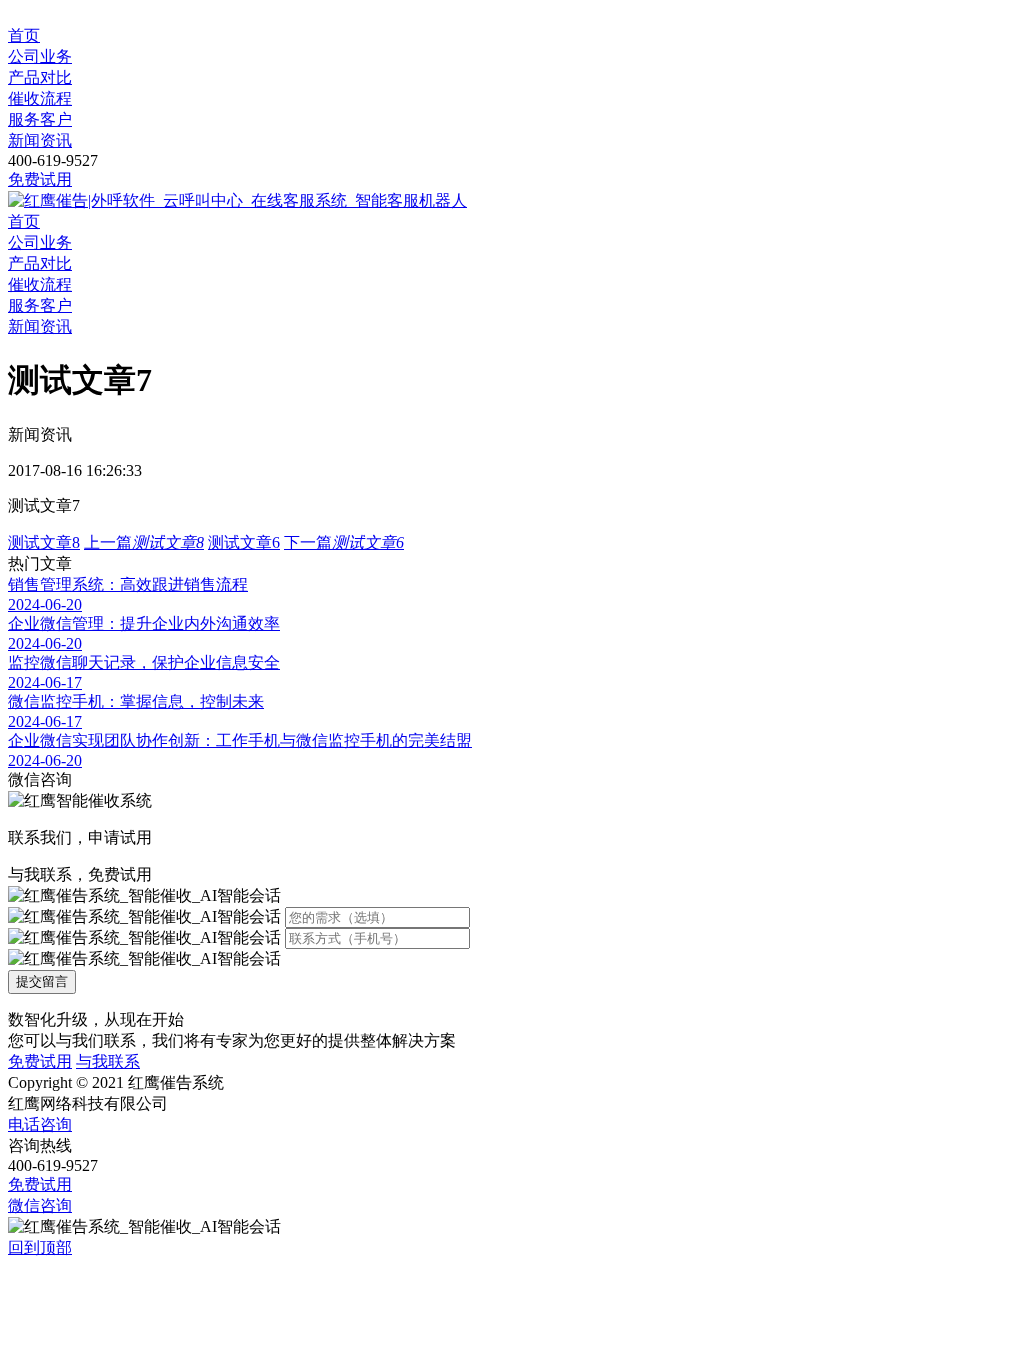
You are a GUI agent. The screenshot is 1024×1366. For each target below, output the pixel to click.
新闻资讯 (40, 140)
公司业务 (40, 56)
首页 (24, 35)
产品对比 (40, 77)
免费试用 (40, 179)
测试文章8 (44, 542)
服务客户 (40, 119)
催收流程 (40, 98)
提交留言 (42, 981)
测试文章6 (244, 542)
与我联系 (108, 1061)
